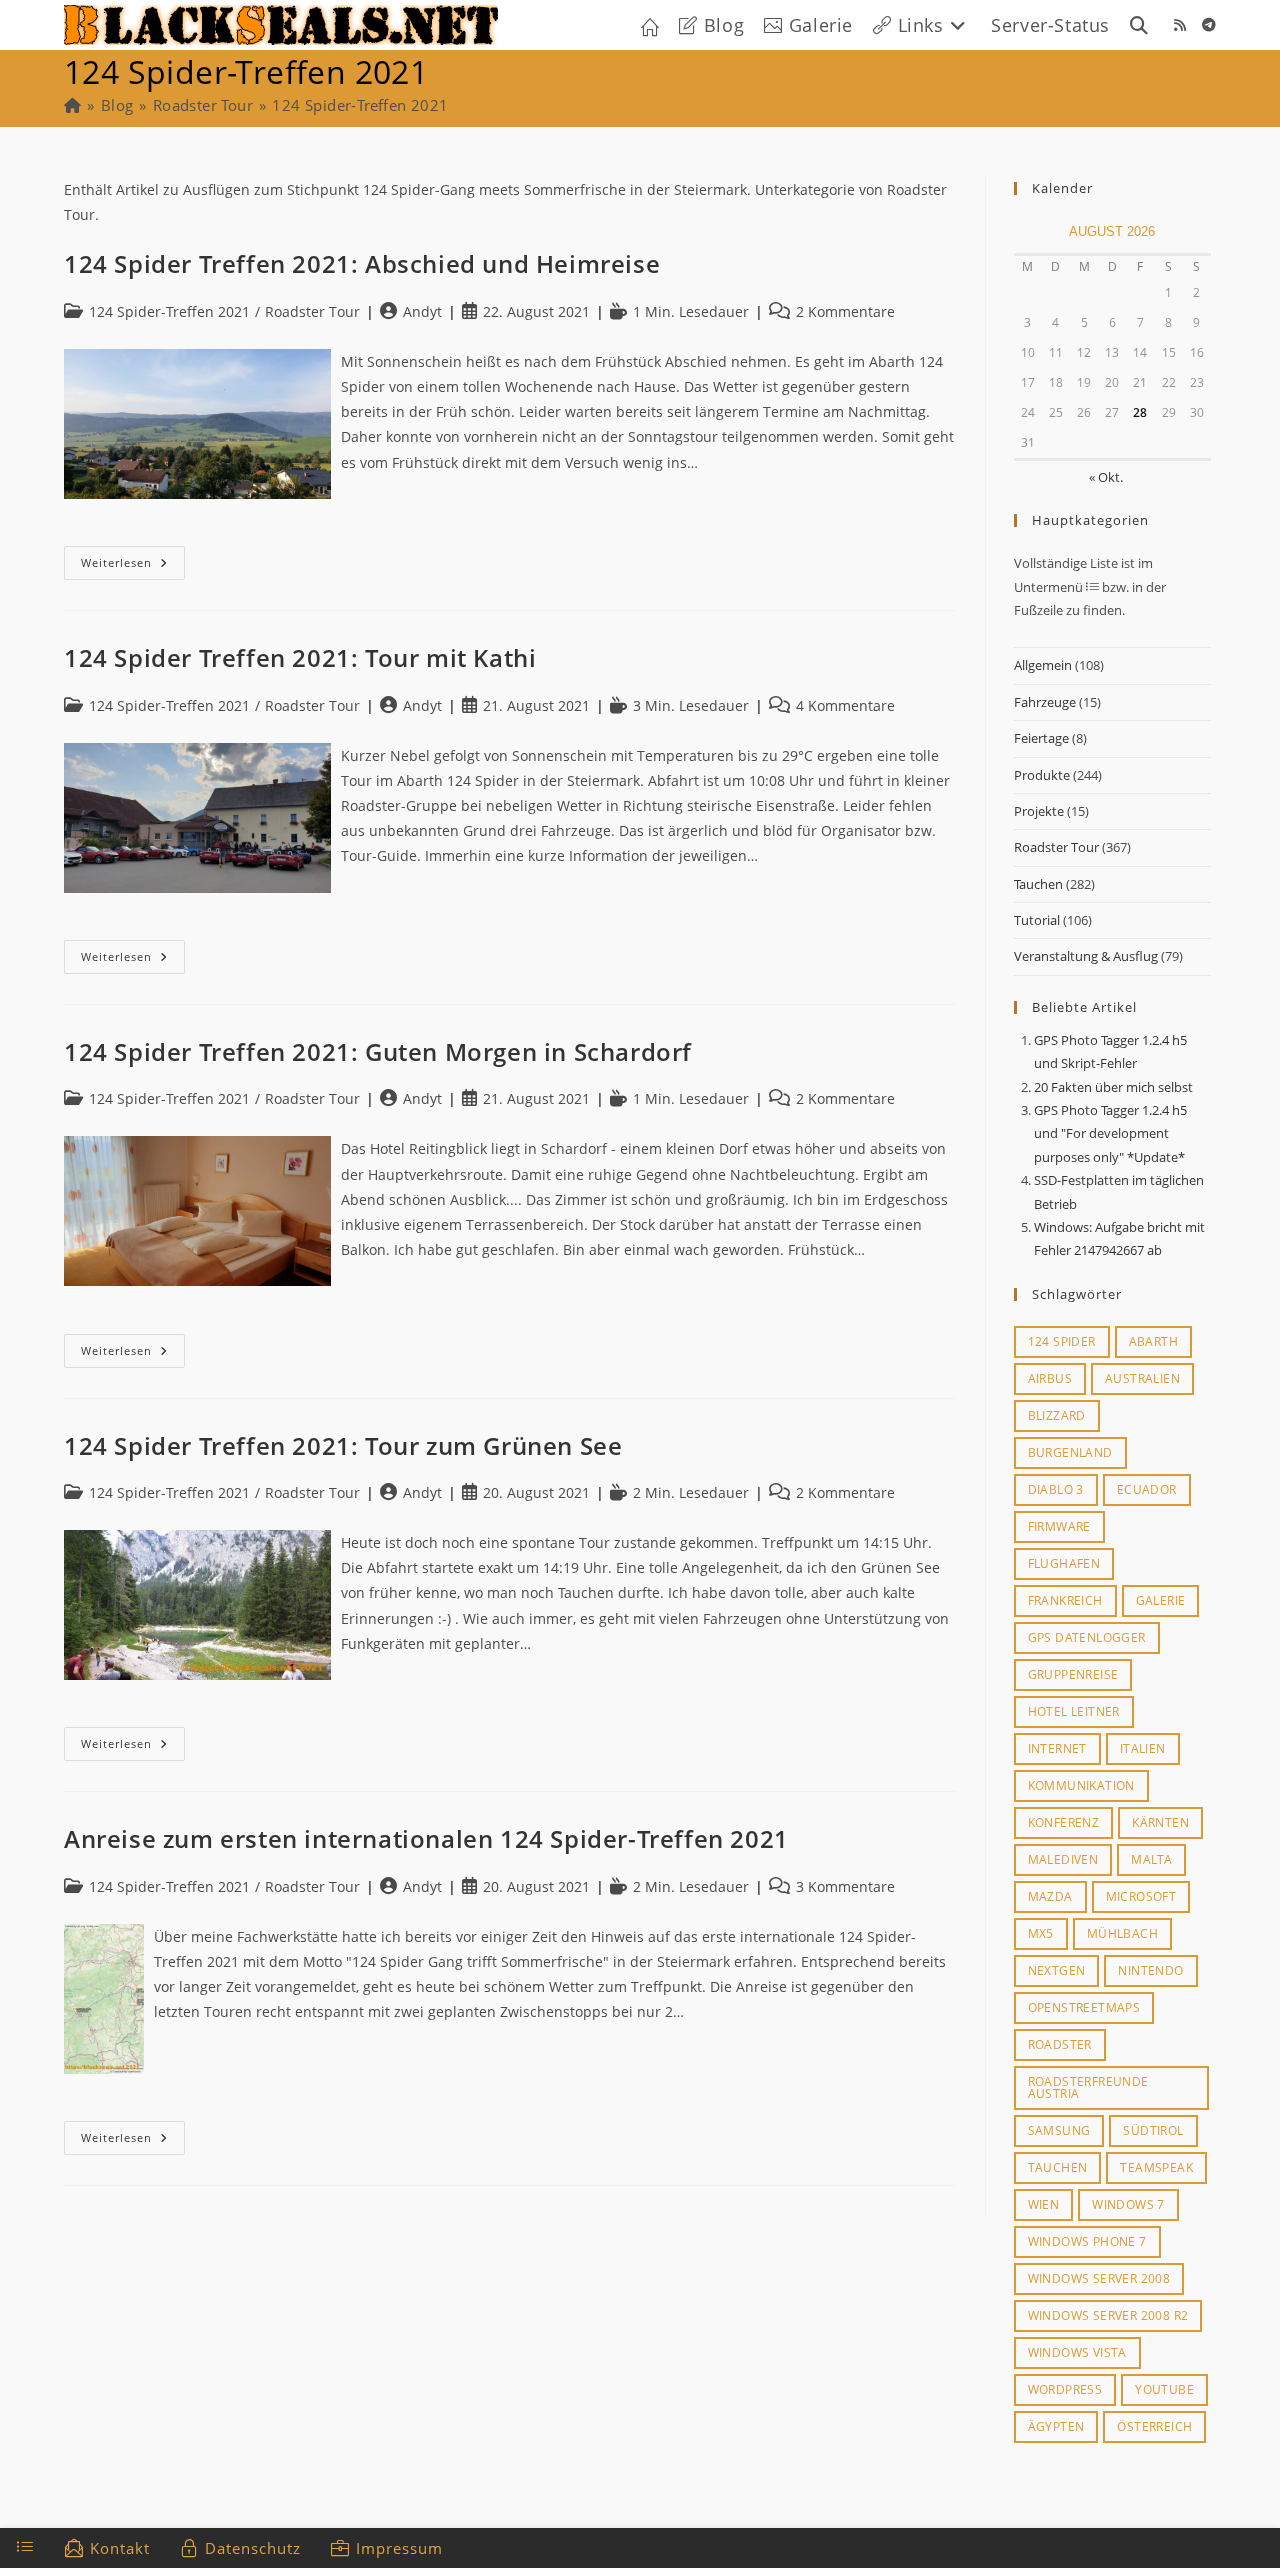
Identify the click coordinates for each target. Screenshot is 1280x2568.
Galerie (1161, 1600)
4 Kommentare (845, 705)
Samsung (1059, 2130)
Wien (1044, 2204)
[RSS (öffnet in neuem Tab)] (1180, 25)
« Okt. (1106, 477)
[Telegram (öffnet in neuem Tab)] (1209, 25)
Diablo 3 (1056, 1489)
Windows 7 (1128, 2204)
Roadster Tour (1056, 847)
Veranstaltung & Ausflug (1086, 956)
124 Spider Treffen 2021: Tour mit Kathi (300, 657)
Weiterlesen (133, 566)
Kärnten (1160, 1822)
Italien (1143, 1748)
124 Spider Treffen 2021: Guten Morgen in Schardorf (378, 1051)
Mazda (1050, 1896)
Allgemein (1043, 665)
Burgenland (1070, 1452)
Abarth (1153, 1341)
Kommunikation (1081, 1785)
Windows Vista (1077, 2352)
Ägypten (1056, 2426)
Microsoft (1141, 1896)
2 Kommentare (845, 311)
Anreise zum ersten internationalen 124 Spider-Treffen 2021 (426, 1838)
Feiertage (1041, 738)
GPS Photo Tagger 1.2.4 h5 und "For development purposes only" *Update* (1110, 1133)
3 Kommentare (845, 1886)
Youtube (1164, 2389)
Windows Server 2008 (1099, 2278)
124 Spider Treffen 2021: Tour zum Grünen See (343, 1445)
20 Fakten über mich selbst (1113, 1087)
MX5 (1041, 1933)
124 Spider (1062, 1341)
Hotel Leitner (1074, 1711)
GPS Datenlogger (1087, 1637)
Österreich (1154, 2426)
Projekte (1039, 811)
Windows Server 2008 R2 (1108, 2315)
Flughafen (1064, 1563)
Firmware (1059, 1526)
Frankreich (1065, 1600)
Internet (1057, 1748)
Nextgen (1057, 1970)
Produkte (1042, 775)
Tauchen (1038, 884)
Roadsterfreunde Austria (1088, 2087)
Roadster (1060, 2044)
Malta (1151, 1859)
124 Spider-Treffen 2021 (360, 105)
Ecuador (1147, 1489)
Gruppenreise (1073, 1674)
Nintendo (1150, 1970)
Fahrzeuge (1045, 702)
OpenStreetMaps (1084, 2007)
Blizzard (1057, 1415)
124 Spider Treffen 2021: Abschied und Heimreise (362, 263)
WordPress (1065, 2389)
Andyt (422, 311)
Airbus (1050, 1378)
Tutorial (1037, 920)
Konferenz (1064, 1822)
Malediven (1063, 1859)
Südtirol (1153, 2130)
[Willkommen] (72, 105)
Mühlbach (1122, 1933)
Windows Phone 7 (1087, 2241)
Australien (1142, 1378)
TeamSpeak (1156, 2167)
